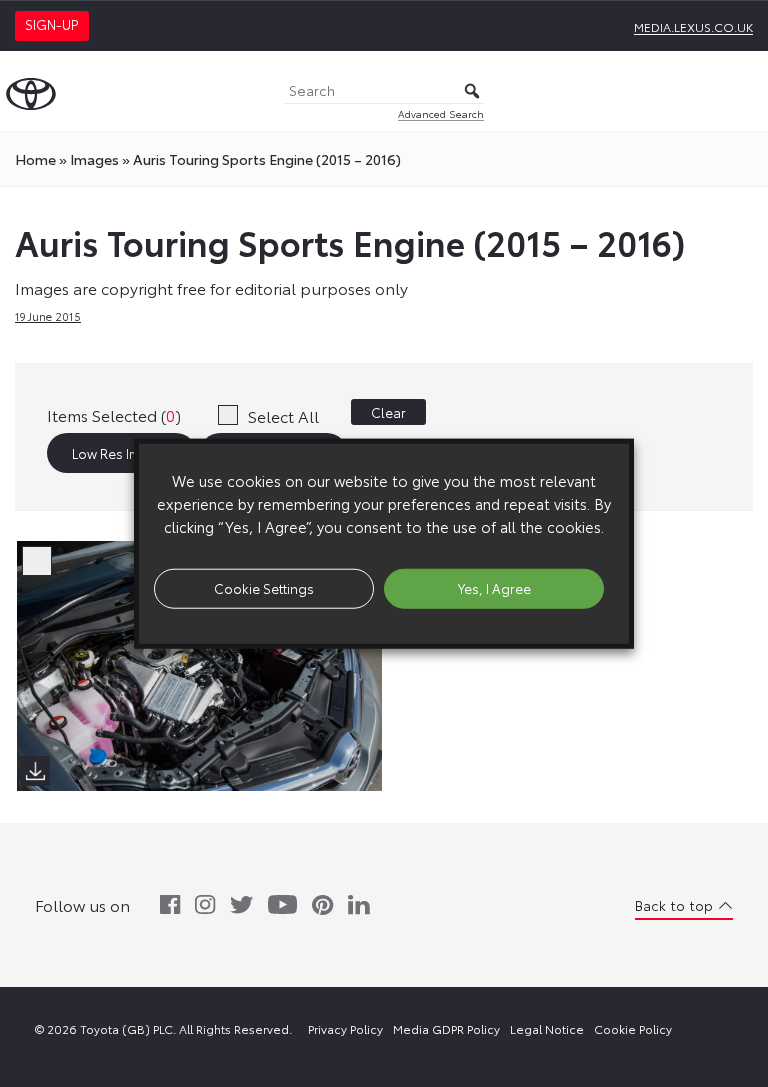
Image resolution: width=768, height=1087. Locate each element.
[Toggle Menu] (742, 91)
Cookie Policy (633, 1028)
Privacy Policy (345, 1028)
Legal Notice (547, 1028)
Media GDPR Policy (446, 1028)
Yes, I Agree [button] (494, 588)
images (94, 159)
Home (35, 159)
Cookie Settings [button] (264, 588)
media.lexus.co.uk (693, 26)
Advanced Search (441, 113)
